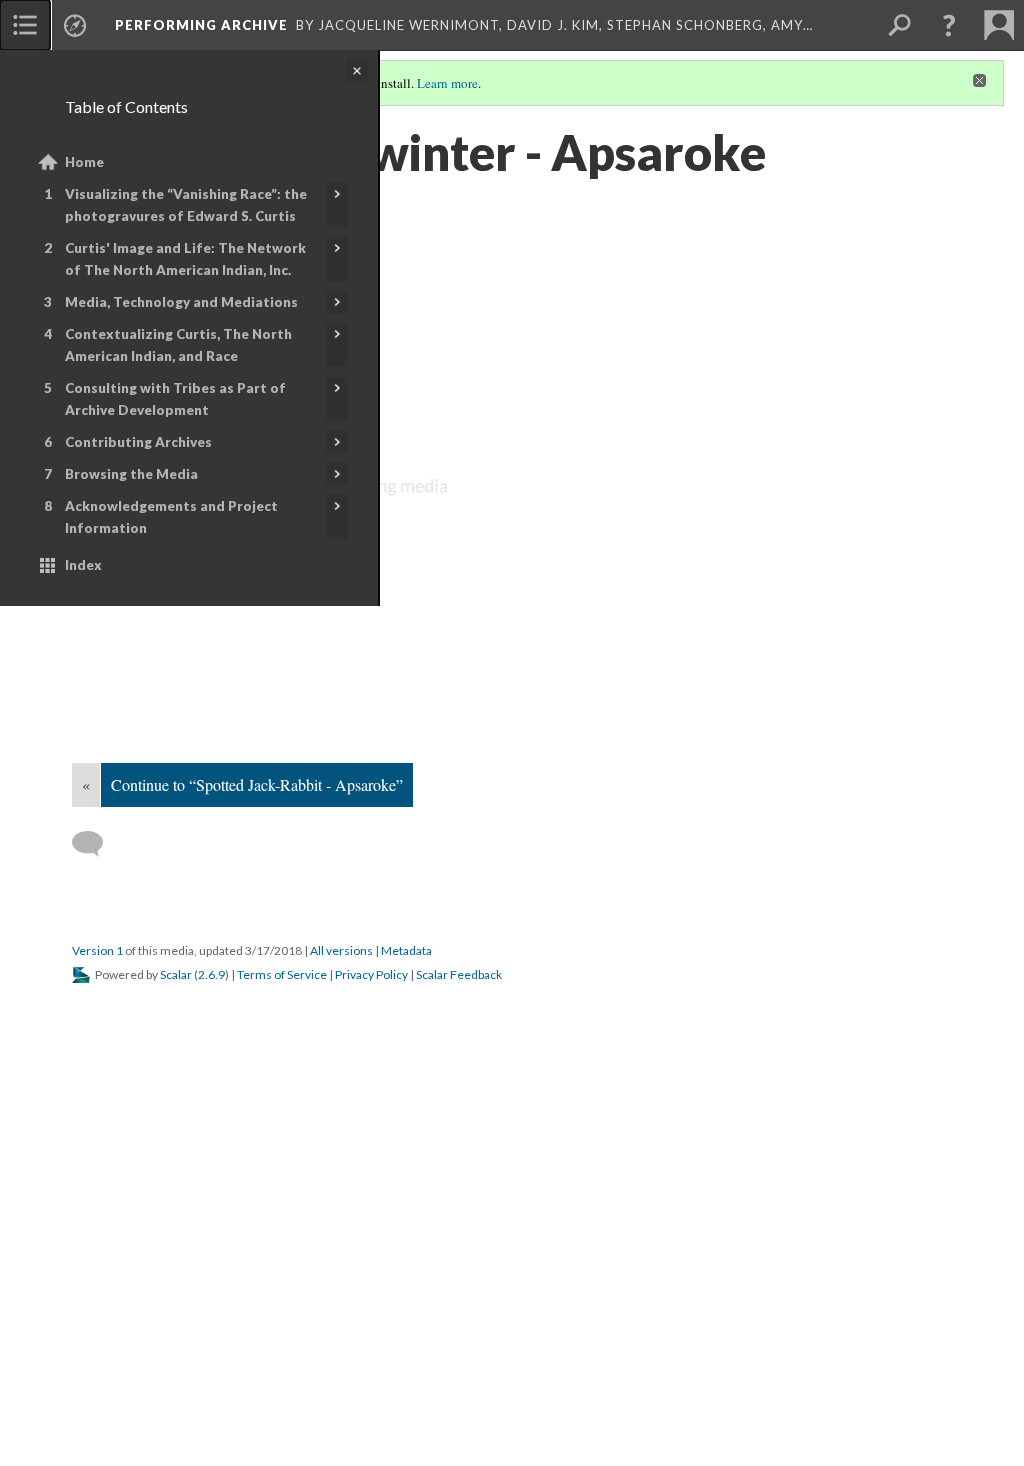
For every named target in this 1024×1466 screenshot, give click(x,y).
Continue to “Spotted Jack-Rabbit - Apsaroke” (257, 784)
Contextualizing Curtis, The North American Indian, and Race (178, 345)
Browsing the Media (131, 474)
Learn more (447, 83)
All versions (341, 950)
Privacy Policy (371, 974)
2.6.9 (211, 974)
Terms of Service (282, 974)
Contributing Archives (138, 442)
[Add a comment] (96, 844)
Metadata (406, 950)
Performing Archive (201, 25)
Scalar (176, 974)
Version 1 (97, 950)
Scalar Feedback (459, 974)
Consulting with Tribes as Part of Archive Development (175, 399)
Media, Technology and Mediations (181, 302)
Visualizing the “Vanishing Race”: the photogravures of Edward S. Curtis (186, 205)
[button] (949, 25)
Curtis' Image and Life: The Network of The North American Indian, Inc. (185, 259)
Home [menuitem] (84, 162)
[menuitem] (25, 25)
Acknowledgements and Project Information (171, 517)
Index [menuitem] (83, 565)
